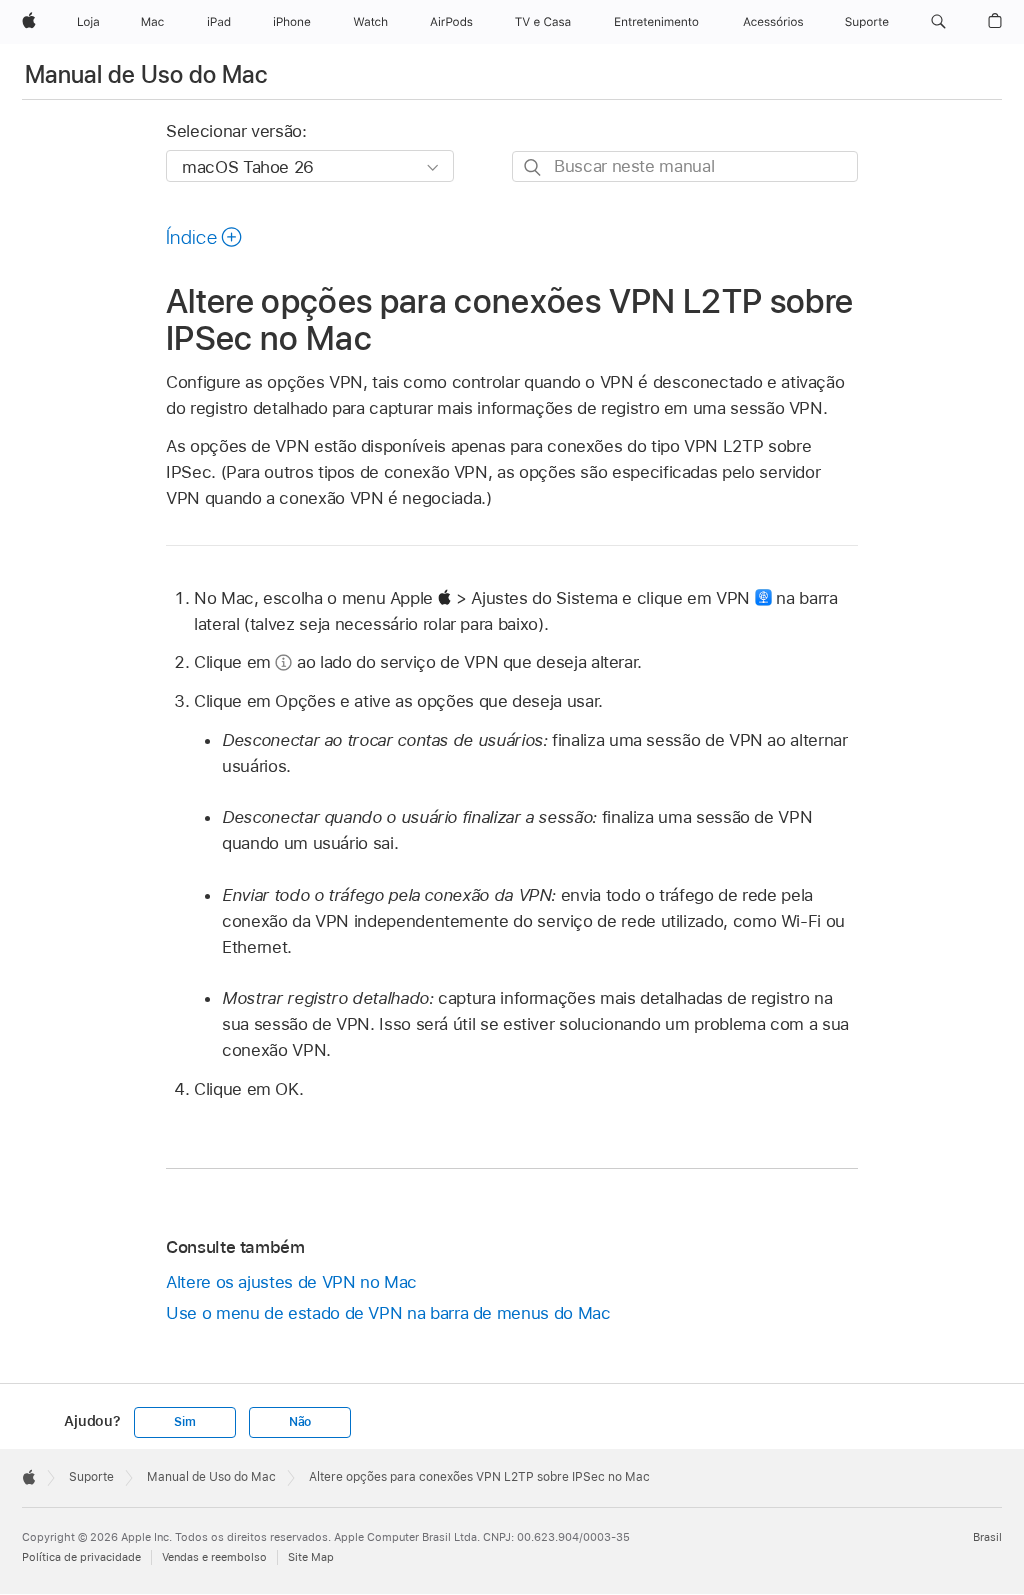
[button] (938, 22)
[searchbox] (685, 166)
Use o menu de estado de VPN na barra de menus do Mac (388, 1313)
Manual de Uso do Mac (146, 74)
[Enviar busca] (533, 167)
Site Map (311, 1557)
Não (300, 1422)
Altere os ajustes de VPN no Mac (291, 1282)
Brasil (987, 1537)
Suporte (91, 1477)
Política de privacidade (81, 1557)
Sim (184, 1422)
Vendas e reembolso (214, 1557)
